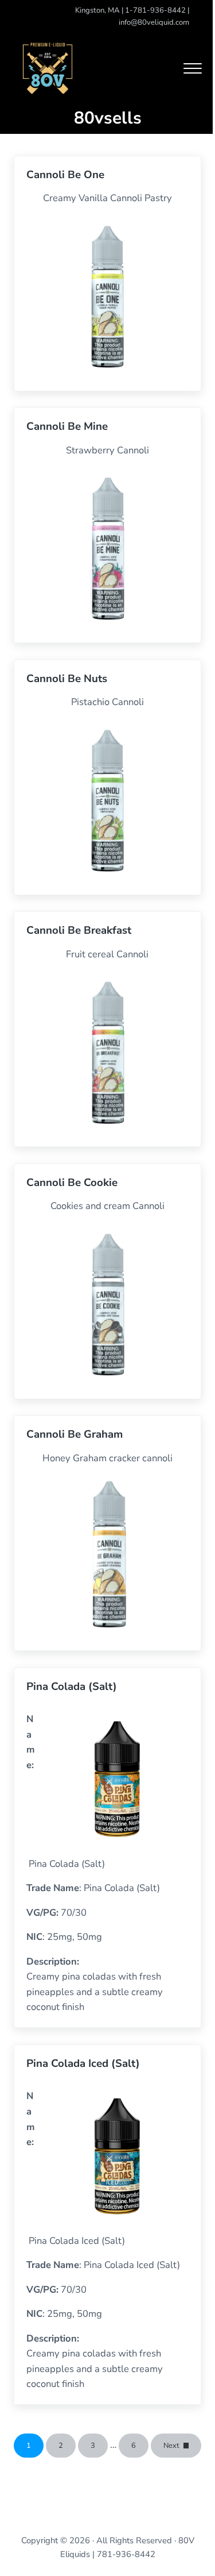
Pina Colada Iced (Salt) (83, 2064)
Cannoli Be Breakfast (79, 931)
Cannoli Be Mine (67, 427)
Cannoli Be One (65, 175)
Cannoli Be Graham (75, 1435)
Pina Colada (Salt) (72, 1687)
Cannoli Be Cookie (72, 1183)
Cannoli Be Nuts (67, 679)
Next (171, 2446)
